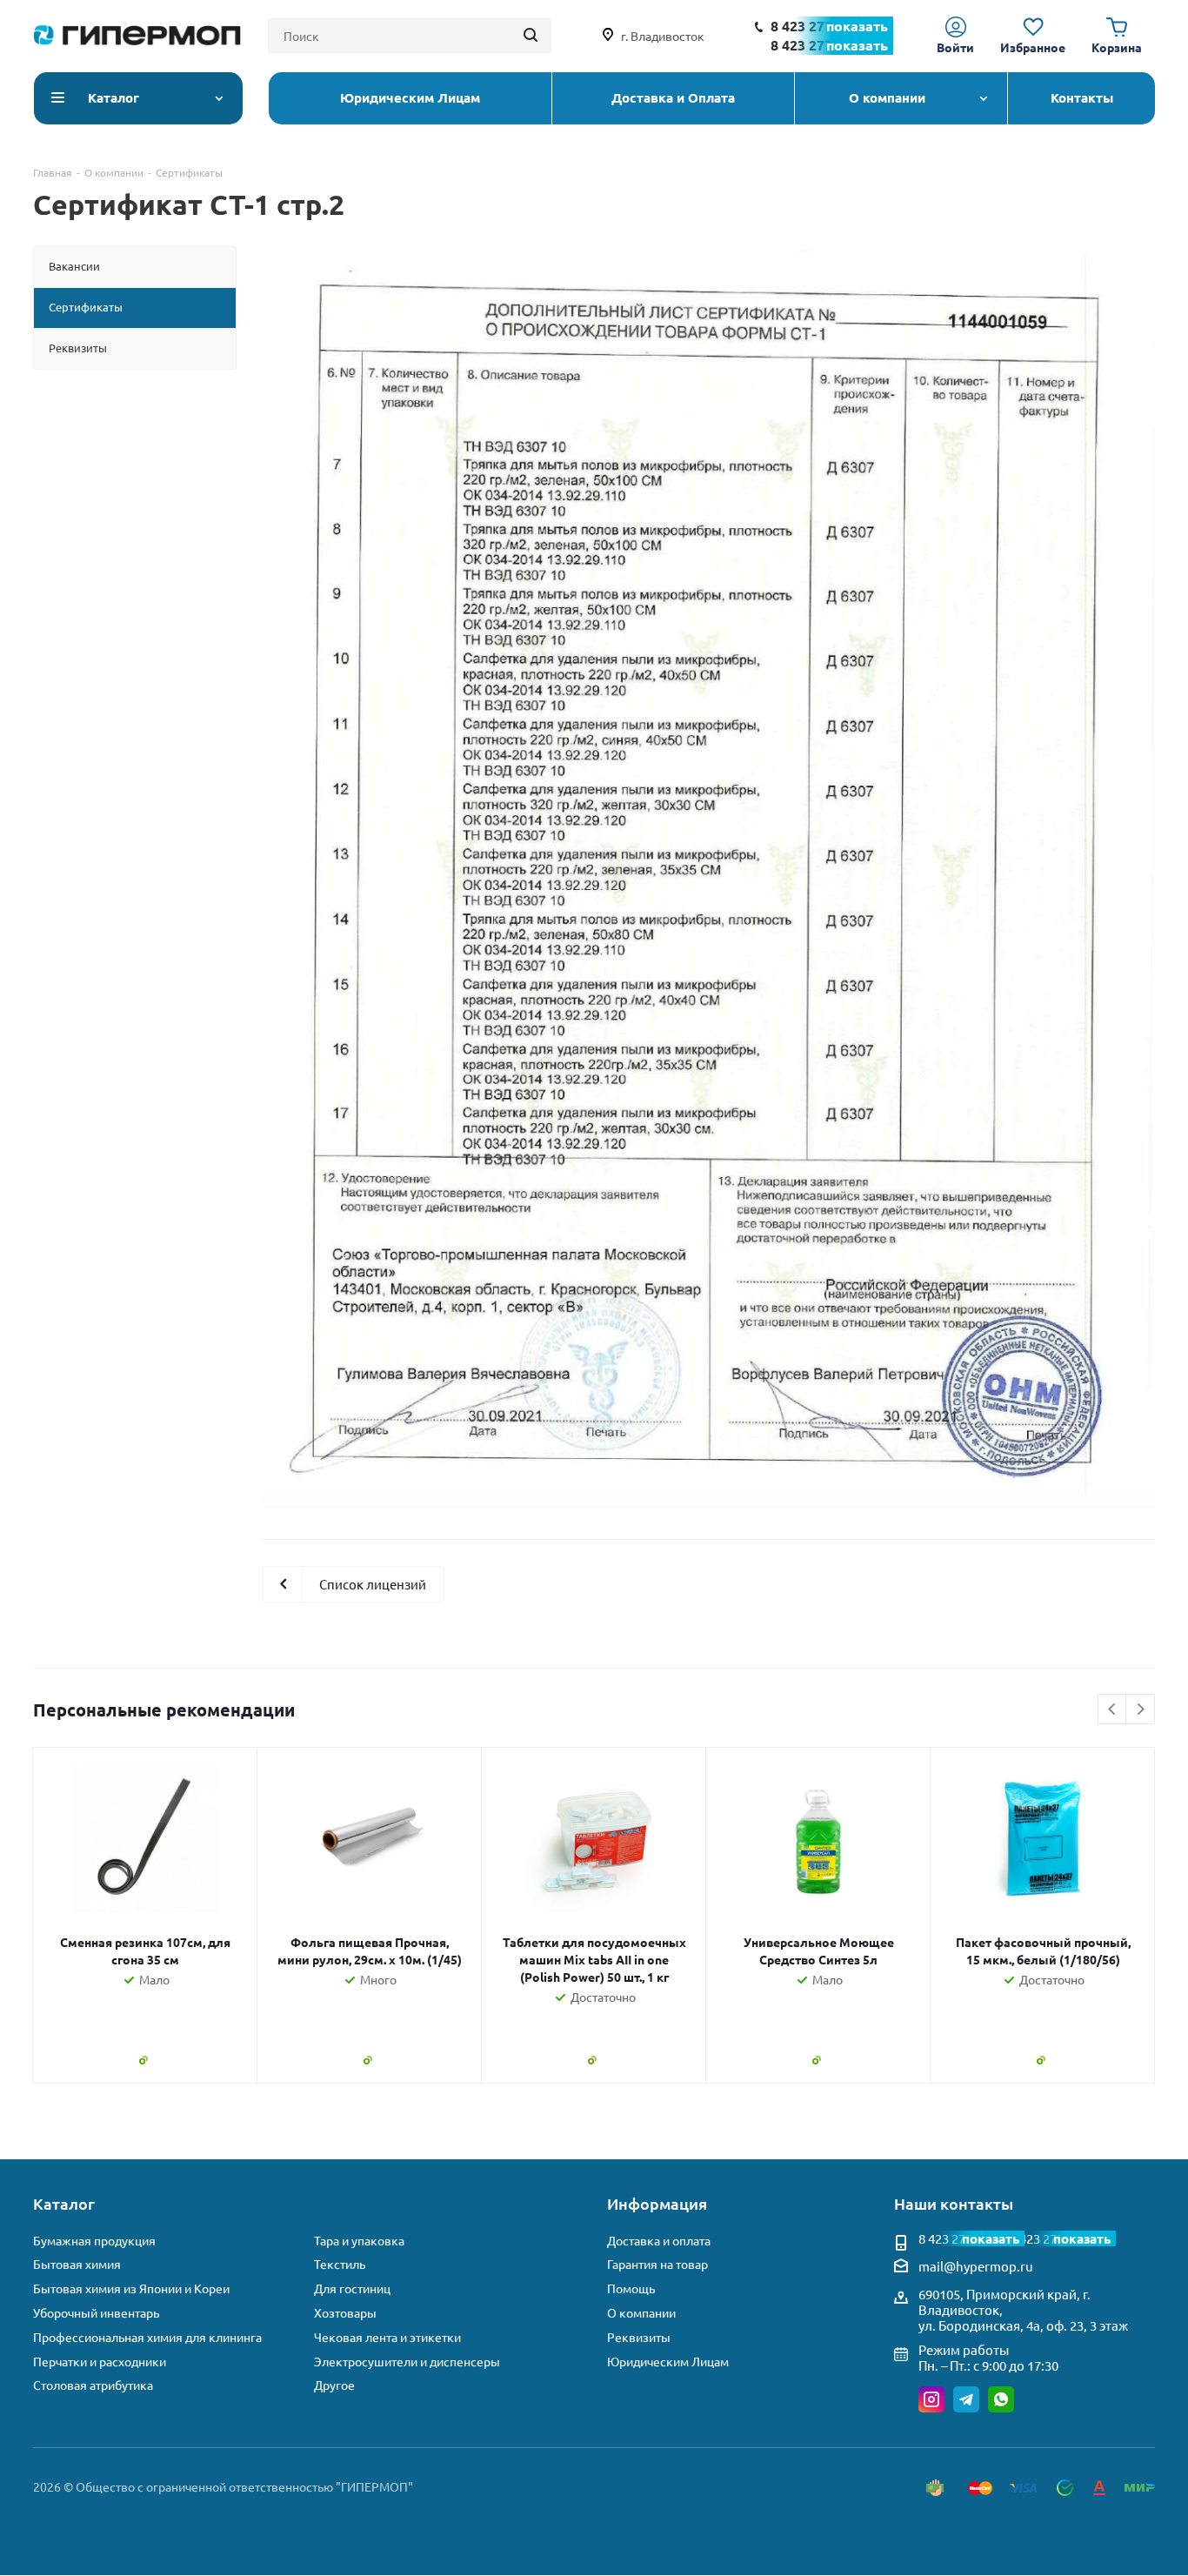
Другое (334, 2385)
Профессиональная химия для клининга (147, 2337)
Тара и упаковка (359, 2241)
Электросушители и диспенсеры (407, 2362)
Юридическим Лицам (668, 2362)
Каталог (64, 2203)
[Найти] (531, 36)
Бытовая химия (77, 2264)
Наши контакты (954, 2203)
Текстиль (340, 2264)
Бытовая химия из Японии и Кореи (131, 2288)
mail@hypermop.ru (976, 2266)
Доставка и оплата (659, 2241)
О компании (641, 2313)
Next (1141, 1710)
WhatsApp (1001, 2399)
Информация (657, 2203)
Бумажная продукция (94, 2241)
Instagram (931, 2399)
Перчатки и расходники (100, 2362)
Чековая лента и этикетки (387, 2337)
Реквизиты (639, 2337)
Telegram (966, 2399)
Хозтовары (345, 2313)
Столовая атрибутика (93, 2385)
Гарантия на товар (657, 2264)
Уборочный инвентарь (96, 2313)
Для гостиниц (352, 2288)
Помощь (631, 2288)
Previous (1113, 1710)
